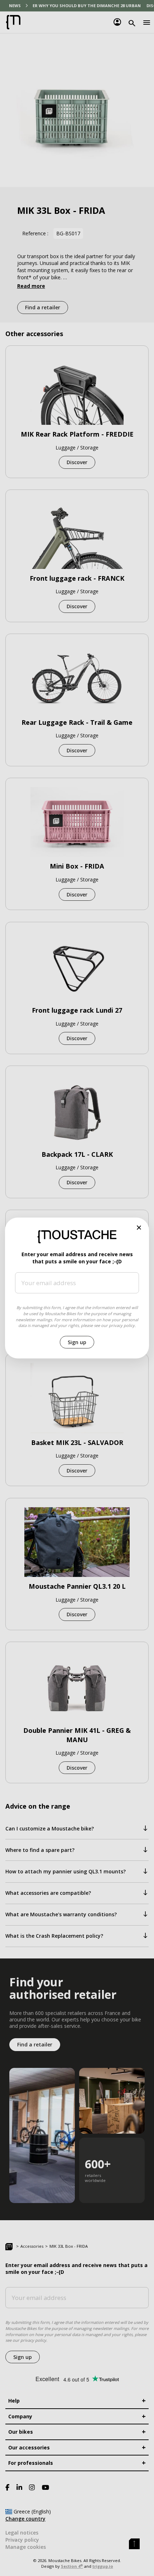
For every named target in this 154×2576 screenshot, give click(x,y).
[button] (139, 1228)
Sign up (77, 1342)
